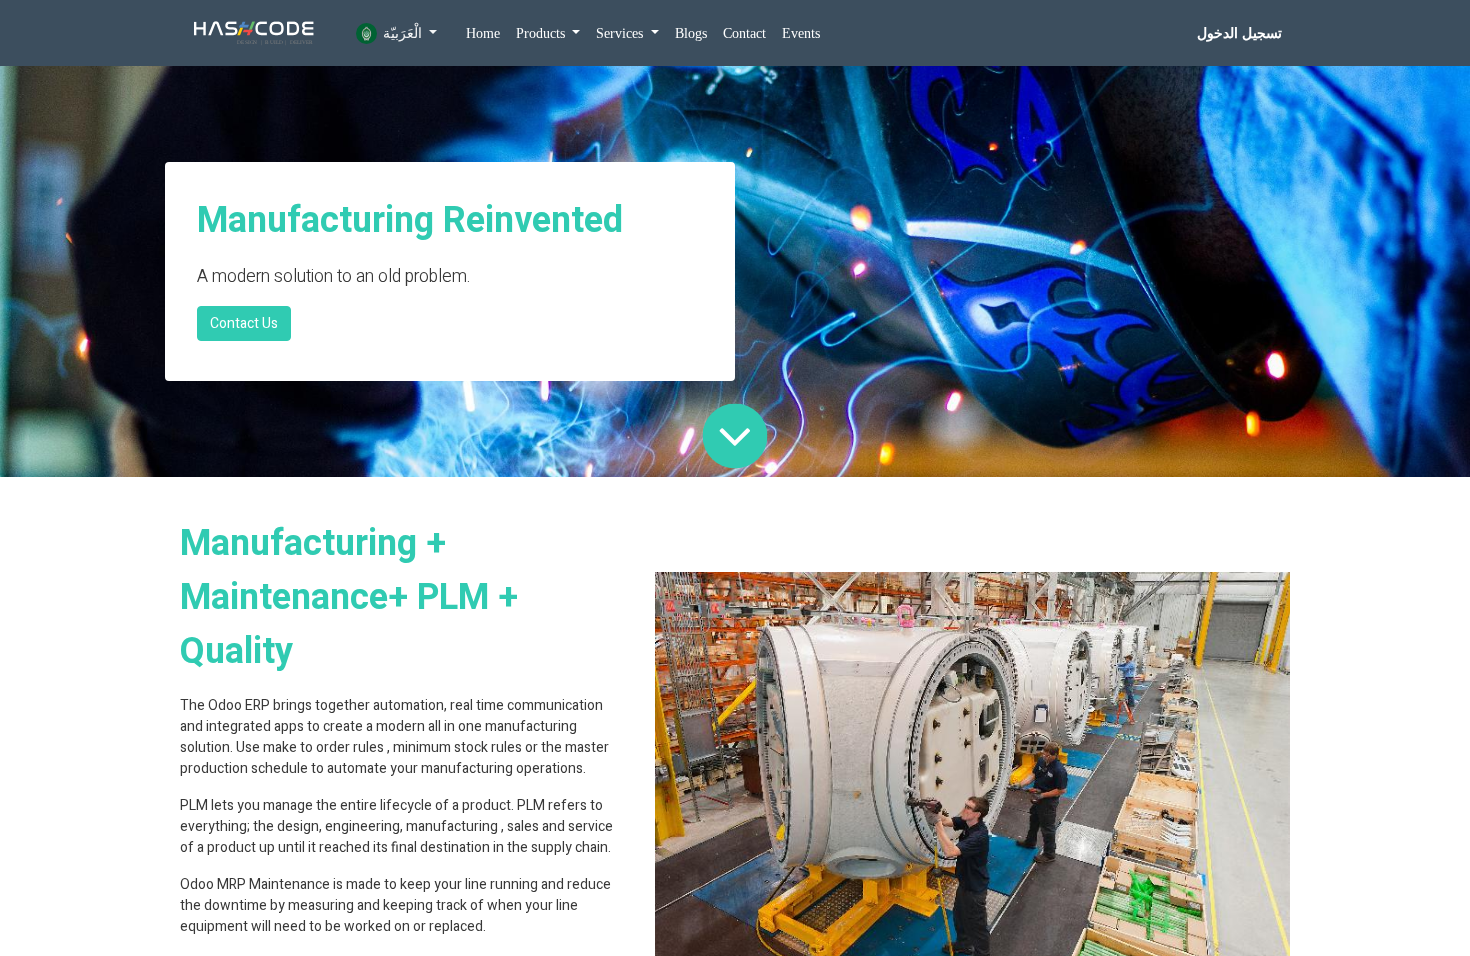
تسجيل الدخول (1239, 33)
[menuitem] (483, 33)
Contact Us (244, 323)
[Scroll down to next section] (735, 436)
